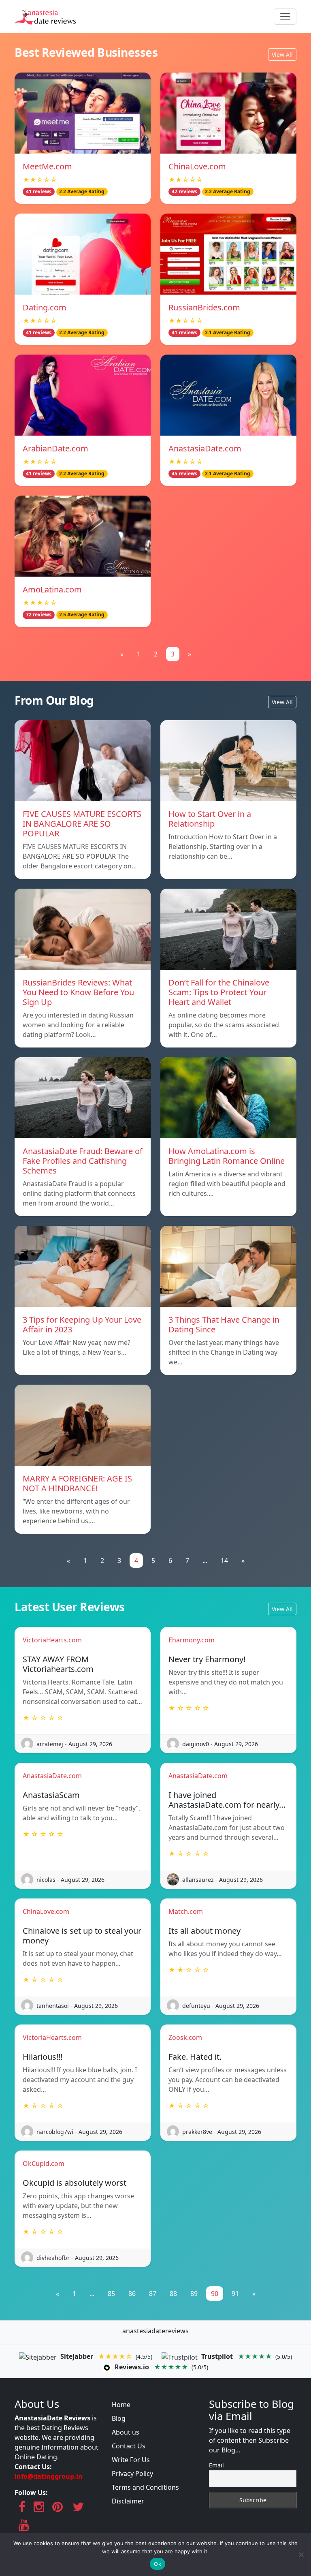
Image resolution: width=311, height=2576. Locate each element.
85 (111, 2294)
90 (215, 2294)
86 (132, 2294)
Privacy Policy (132, 2473)
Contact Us (129, 2446)
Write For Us (131, 2460)
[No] (301, 2555)
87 (153, 2294)
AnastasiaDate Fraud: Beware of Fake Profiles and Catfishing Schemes (83, 1161)
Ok (158, 2564)
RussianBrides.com (204, 307)
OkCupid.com (44, 2163)
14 (224, 1561)
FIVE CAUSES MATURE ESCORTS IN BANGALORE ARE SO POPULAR (82, 824)
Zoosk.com (185, 2037)
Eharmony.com (192, 1640)
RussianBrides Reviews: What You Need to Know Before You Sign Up (78, 992)
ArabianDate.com (55, 448)
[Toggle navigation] (285, 17)
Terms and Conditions (145, 2487)
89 (194, 2294)
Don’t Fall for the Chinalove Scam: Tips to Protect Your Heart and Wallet (219, 992)
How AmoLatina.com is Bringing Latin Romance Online (227, 1156)
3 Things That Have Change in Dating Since (224, 1324)
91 (235, 2294)
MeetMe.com (47, 166)
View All (282, 55)
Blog (119, 2418)
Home (121, 2405)
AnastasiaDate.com (205, 448)
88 (173, 2294)
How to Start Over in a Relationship (210, 819)
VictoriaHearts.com (52, 1640)
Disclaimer (128, 2501)
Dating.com (45, 307)
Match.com (186, 1911)
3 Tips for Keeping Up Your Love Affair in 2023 (82, 1324)
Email (216, 2465)
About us (126, 2432)
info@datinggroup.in (49, 2476)
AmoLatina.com (52, 589)
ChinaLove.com (197, 166)
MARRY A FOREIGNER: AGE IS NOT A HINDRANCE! (77, 1483)
